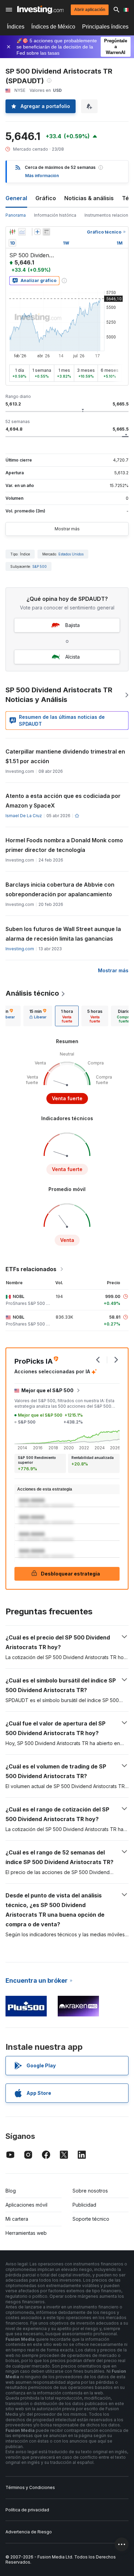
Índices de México (53, 27)
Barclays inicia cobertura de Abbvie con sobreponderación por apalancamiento (60, 889)
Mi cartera (17, 2219)
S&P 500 (40, 566)
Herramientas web (26, 2233)
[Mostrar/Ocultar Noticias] (46, 232)
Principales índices (105, 27)
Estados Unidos (71, 554)
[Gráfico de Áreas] (22, 232)
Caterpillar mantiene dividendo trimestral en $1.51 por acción (65, 756)
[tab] (38, 1016)
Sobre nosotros (90, 2191)
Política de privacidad (27, 2510)
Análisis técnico (32, 993)
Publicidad (84, 2205)
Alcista (72, 657)
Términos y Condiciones (30, 2487)
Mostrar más (67, 529)
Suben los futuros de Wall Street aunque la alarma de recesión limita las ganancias (63, 934)
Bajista (72, 625)
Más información (42, 176)
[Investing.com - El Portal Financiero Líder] (40, 10)
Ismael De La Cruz (24, 816)
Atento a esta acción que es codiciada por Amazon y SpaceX (63, 801)
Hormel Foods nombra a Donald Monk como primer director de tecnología (64, 845)
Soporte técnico (91, 2219)
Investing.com (20, 949)
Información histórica (55, 215)
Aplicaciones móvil (26, 2205)
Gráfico (46, 198)
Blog (11, 2191)
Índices (16, 27)
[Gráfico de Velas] (12, 232)
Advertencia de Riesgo (29, 2532)
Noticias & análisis (89, 198)
